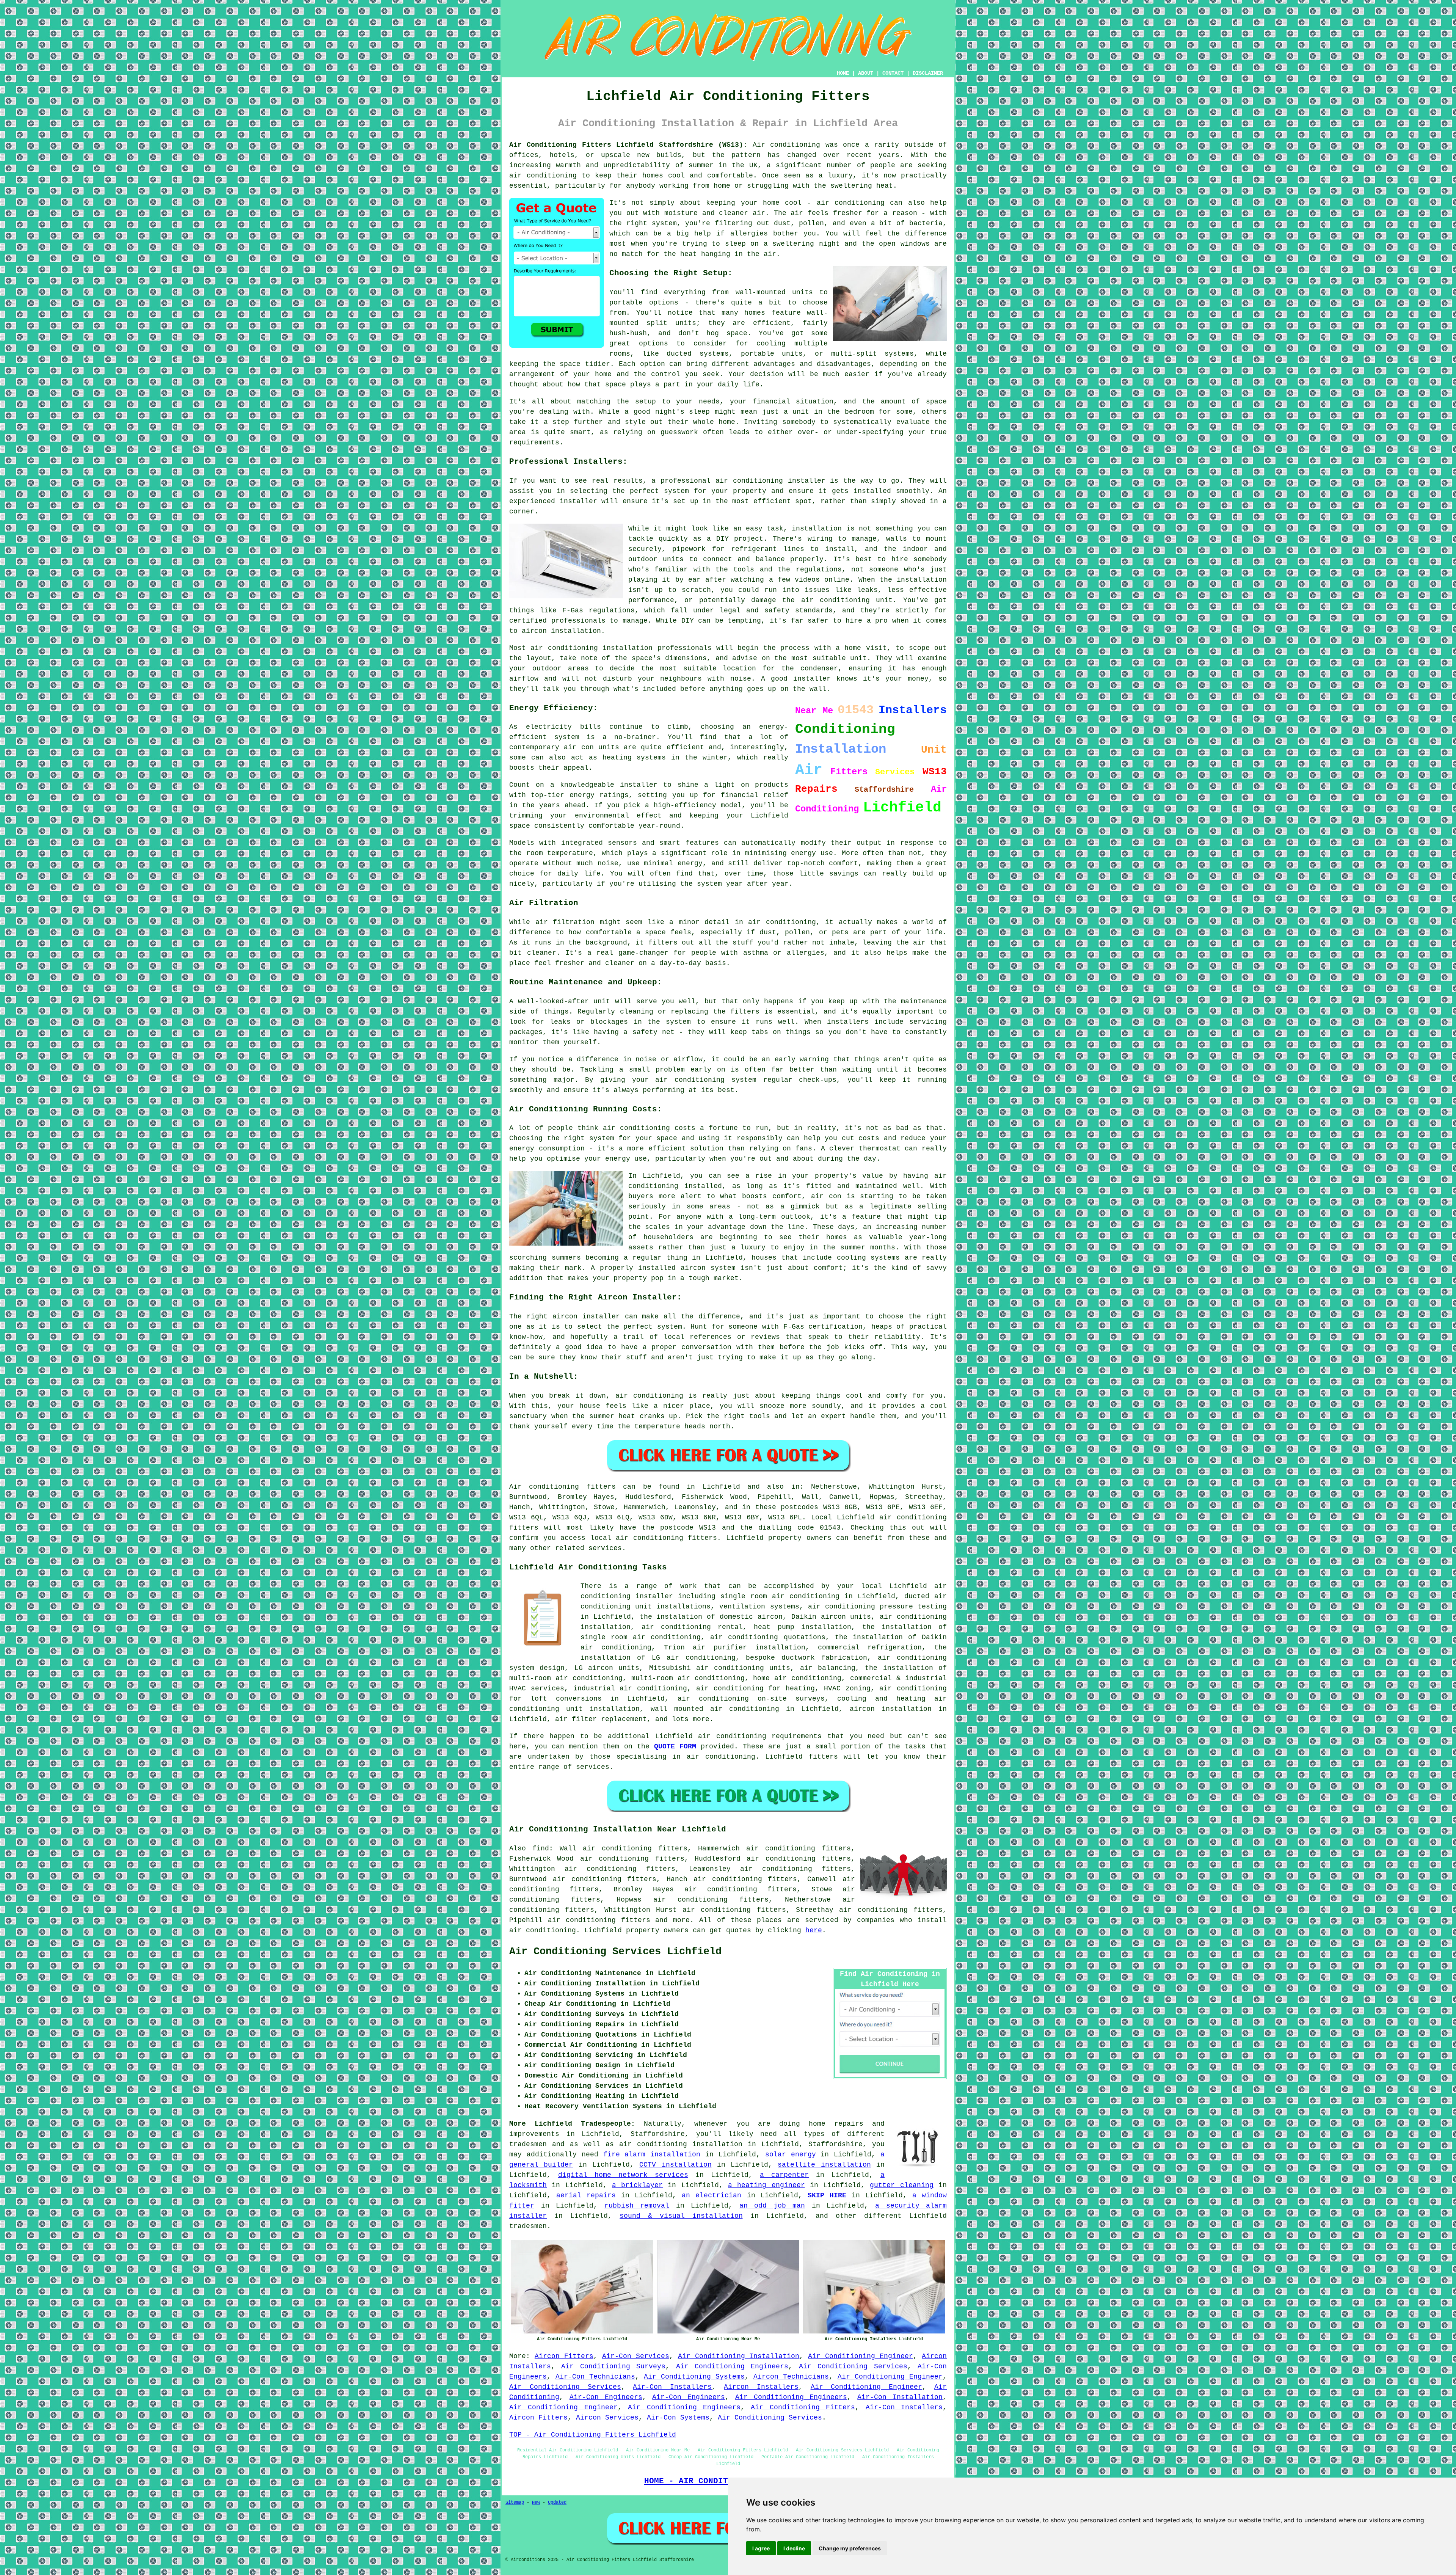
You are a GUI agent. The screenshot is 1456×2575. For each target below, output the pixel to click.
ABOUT (866, 73)
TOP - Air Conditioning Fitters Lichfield (593, 2435)
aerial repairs (586, 2195)
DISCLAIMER (928, 73)
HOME (843, 73)
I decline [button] (794, 2548)
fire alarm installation (652, 2154)
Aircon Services (607, 2418)
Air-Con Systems (678, 2418)
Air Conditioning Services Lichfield (615, 1952)
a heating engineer (766, 2185)
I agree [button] (761, 2548)
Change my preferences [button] (850, 2548)
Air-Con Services (636, 2356)
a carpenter (784, 2175)
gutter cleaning (901, 2185)
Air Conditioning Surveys (613, 2366)
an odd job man (772, 2206)
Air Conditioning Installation (739, 2356)
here (814, 1930)
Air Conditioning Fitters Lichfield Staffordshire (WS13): (628, 145)
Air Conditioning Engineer (861, 2356)
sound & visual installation (681, 2216)
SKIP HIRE (827, 2195)
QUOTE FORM (675, 1746)
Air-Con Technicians (595, 2377)
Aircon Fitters (564, 2356)
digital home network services (623, 2175)
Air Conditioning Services (853, 2366)
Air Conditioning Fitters (803, 2407)
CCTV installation (675, 2165)
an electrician (712, 2195)
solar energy (791, 2154)
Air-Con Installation (900, 2397)
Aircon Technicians (791, 2377)
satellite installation (824, 2165)
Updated (557, 2503)
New (536, 2503)
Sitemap (515, 2503)
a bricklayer (637, 2185)
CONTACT (893, 73)
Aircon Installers (761, 2387)
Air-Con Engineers (606, 2397)
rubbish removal (637, 2206)
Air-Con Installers (672, 2387)
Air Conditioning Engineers (732, 2366)
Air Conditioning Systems (694, 2377)
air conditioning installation (681, 2144)
